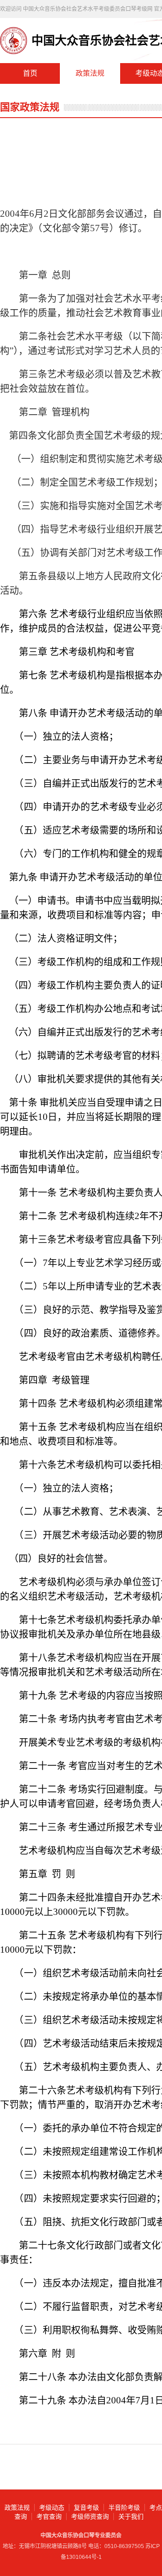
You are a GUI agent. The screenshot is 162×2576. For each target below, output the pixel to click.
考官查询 (49, 2517)
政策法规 (90, 73)
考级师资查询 (90, 2517)
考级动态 (52, 2507)
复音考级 (86, 2507)
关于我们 (131, 2517)
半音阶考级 (124, 2507)
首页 (30, 73)
